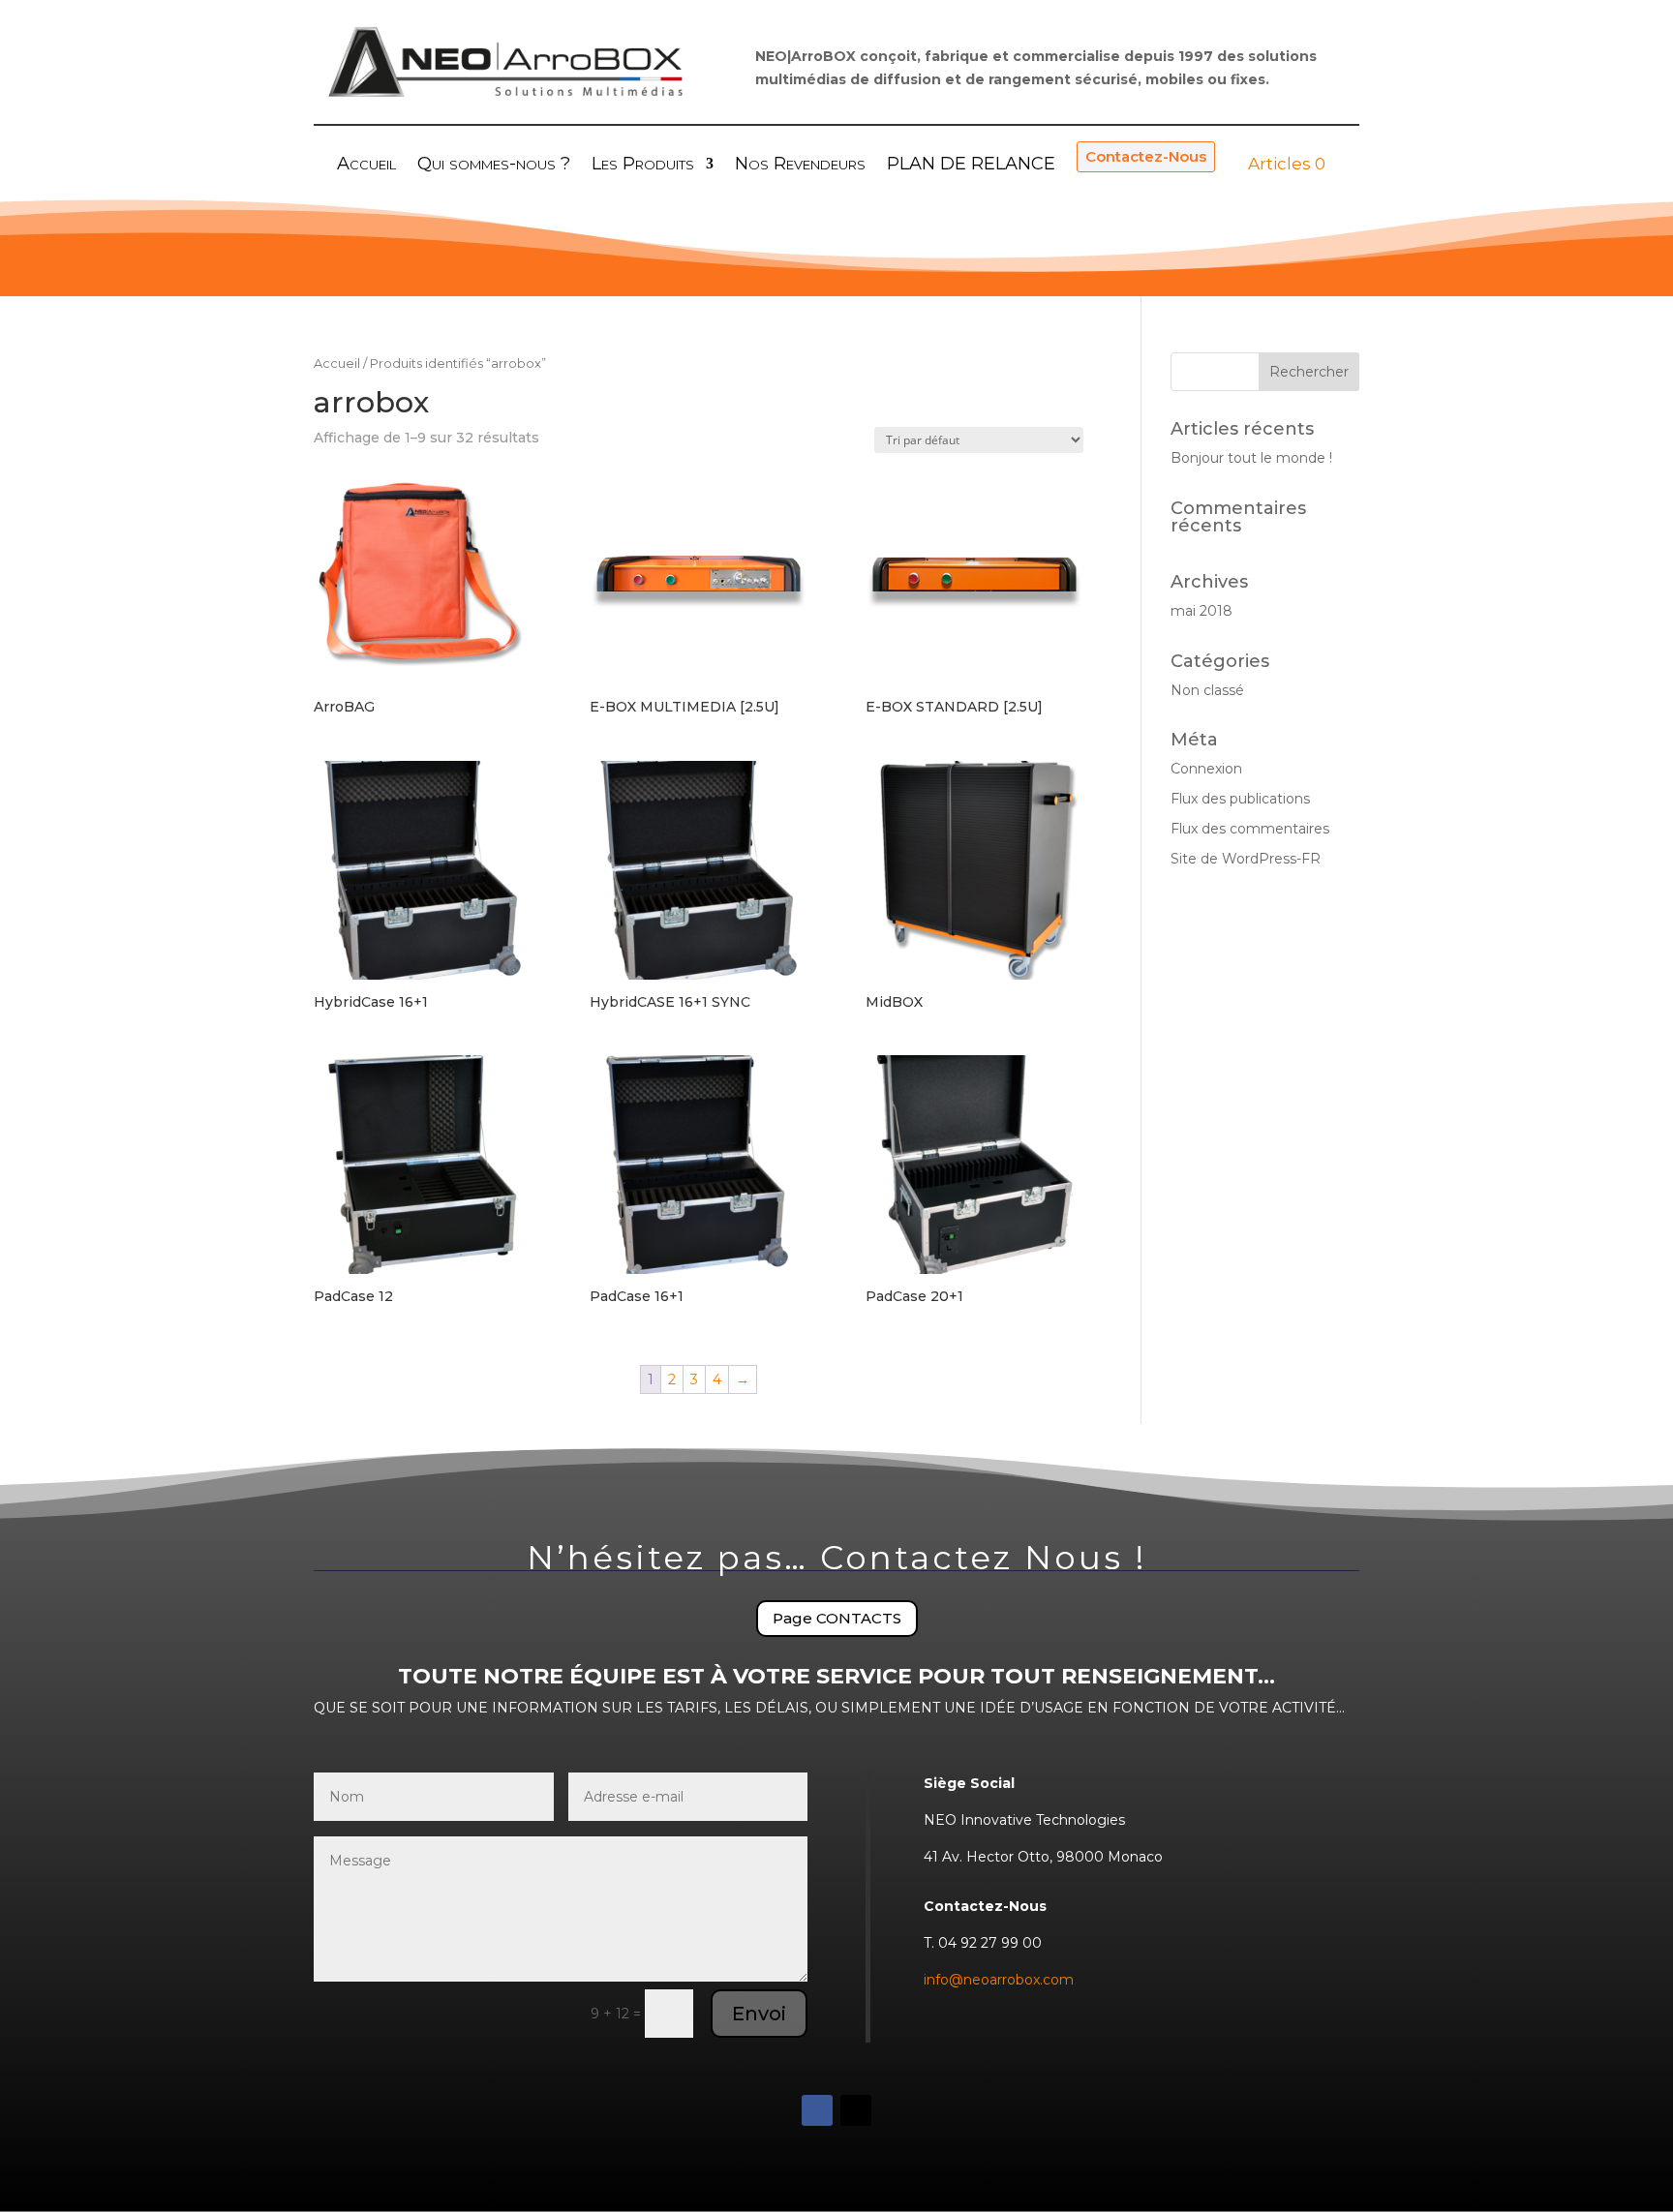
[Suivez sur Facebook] (817, 2110)
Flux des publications (1240, 799)
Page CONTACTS (837, 1618)
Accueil (337, 364)
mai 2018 (1202, 611)
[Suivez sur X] (856, 2110)
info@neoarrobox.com (999, 1980)
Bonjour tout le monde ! (1251, 458)
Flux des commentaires (1250, 829)
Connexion (1206, 769)
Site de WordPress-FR (1246, 859)
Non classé (1207, 690)
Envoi (759, 2014)
